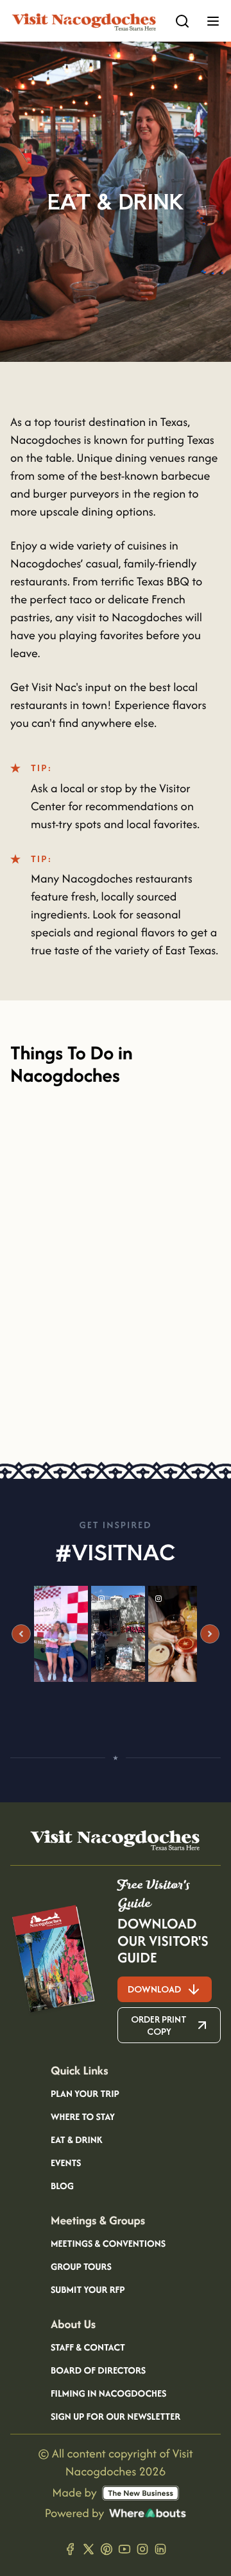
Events (66, 2164)
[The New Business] (141, 2493)
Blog (62, 2187)
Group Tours (81, 2267)
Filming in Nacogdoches (108, 2394)
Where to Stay (83, 2117)
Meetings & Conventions (108, 2244)
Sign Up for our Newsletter (116, 2417)
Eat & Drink (77, 2140)
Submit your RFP (88, 2290)
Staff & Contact (88, 2348)
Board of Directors (98, 2371)
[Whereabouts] (148, 2513)
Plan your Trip (85, 2094)
